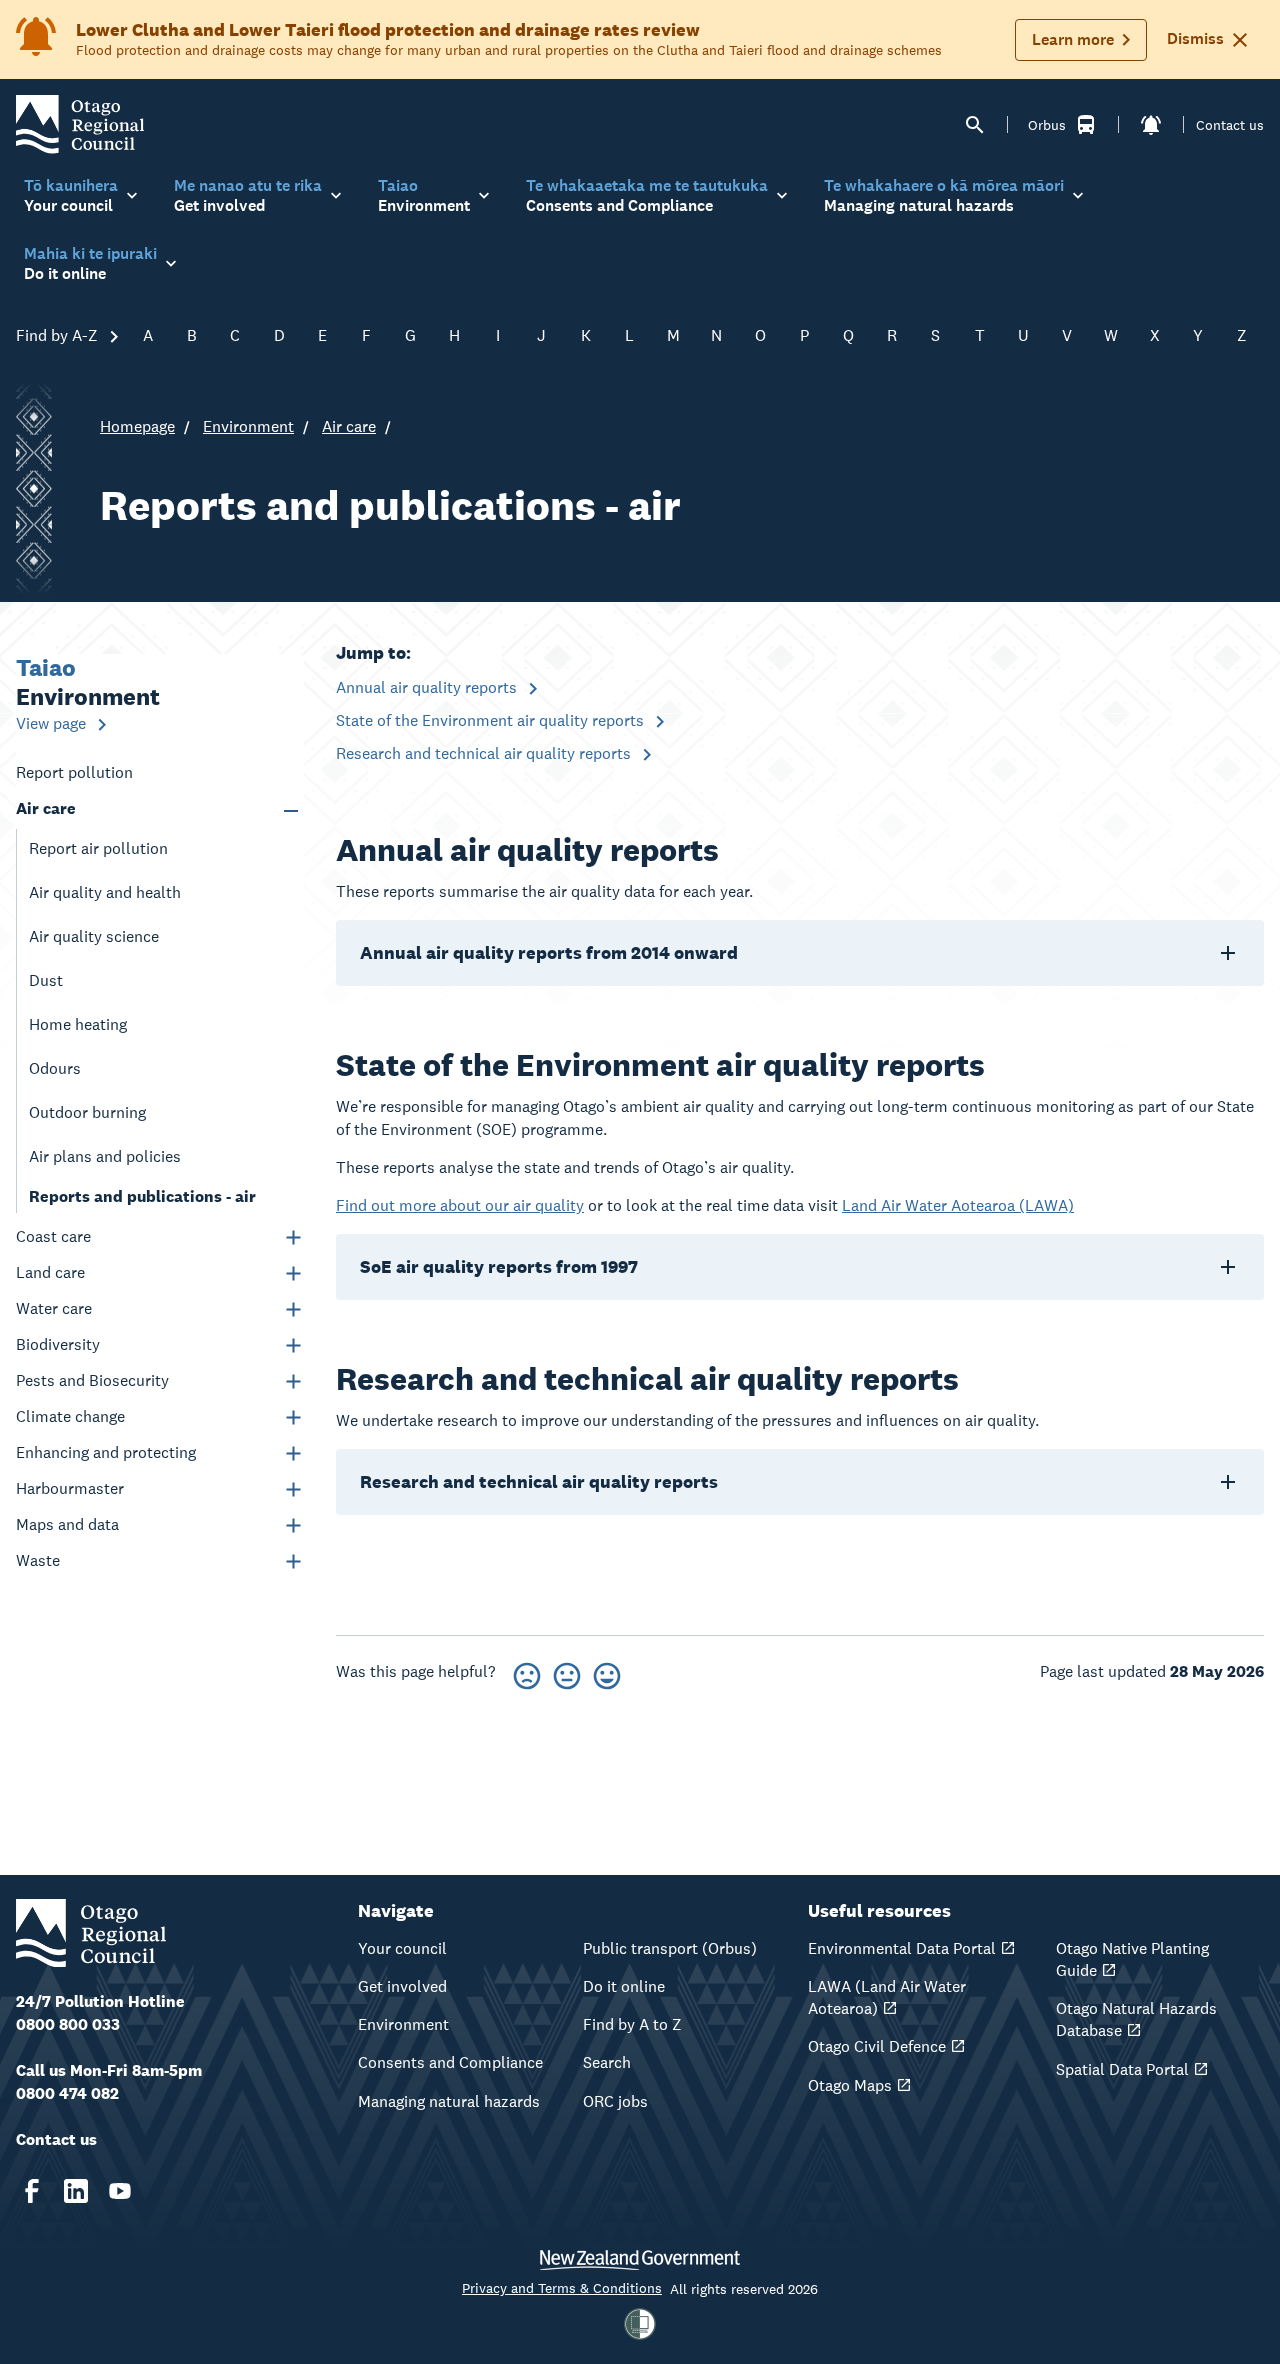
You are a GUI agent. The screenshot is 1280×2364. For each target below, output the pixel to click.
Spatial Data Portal (1122, 2069)
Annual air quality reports (428, 687)
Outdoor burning (87, 1112)
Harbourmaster (70, 1488)
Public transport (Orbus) (670, 1948)
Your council (402, 1948)
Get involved (402, 1986)
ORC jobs (615, 2101)
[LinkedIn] (76, 2191)
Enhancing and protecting (106, 1452)
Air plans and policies (105, 1156)
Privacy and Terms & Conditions (562, 2288)
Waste (38, 1560)
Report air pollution (98, 848)
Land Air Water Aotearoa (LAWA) (958, 1205)
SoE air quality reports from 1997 (499, 1266)
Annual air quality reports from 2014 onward (549, 952)
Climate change (70, 1416)
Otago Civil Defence (877, 2046)
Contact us (1230, 125)
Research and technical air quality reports (485, 753)
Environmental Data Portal (902, 1948)
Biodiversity (58, 1344)
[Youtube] (120, 2191)
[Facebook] (32, 2191)
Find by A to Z (632, 2024)
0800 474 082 (67, 2093)
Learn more (1073, 39)
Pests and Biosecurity (92, 1380)
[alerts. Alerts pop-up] (1151, 125)
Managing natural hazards (449, 2101)
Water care (54, 1308)
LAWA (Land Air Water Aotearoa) (887, 1997)
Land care (50, 1272)
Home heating (78, 1024)
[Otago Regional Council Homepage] (80, 123)
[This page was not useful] (527, 1672)
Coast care (53, 1236)
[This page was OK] (567, 1672)
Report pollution (74, 772)
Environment (248, 426)
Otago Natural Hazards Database (1136, 2019)
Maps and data (67, 1524)
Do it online (624, 1986)
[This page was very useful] (607, 1672)
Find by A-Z (59, 335)
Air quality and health (105, 892)
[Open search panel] (975, 125)
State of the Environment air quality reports (492, 720)
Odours (55, 1068)
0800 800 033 (68, 2024)
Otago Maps (850, 2085)
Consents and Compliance (450, 2062)
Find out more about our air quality (460, 1205)
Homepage (137, 426)
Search (607, 2062)
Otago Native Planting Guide (1132, 1959)
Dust (46, 980)
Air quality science (94, 936)
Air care (349, 426)
